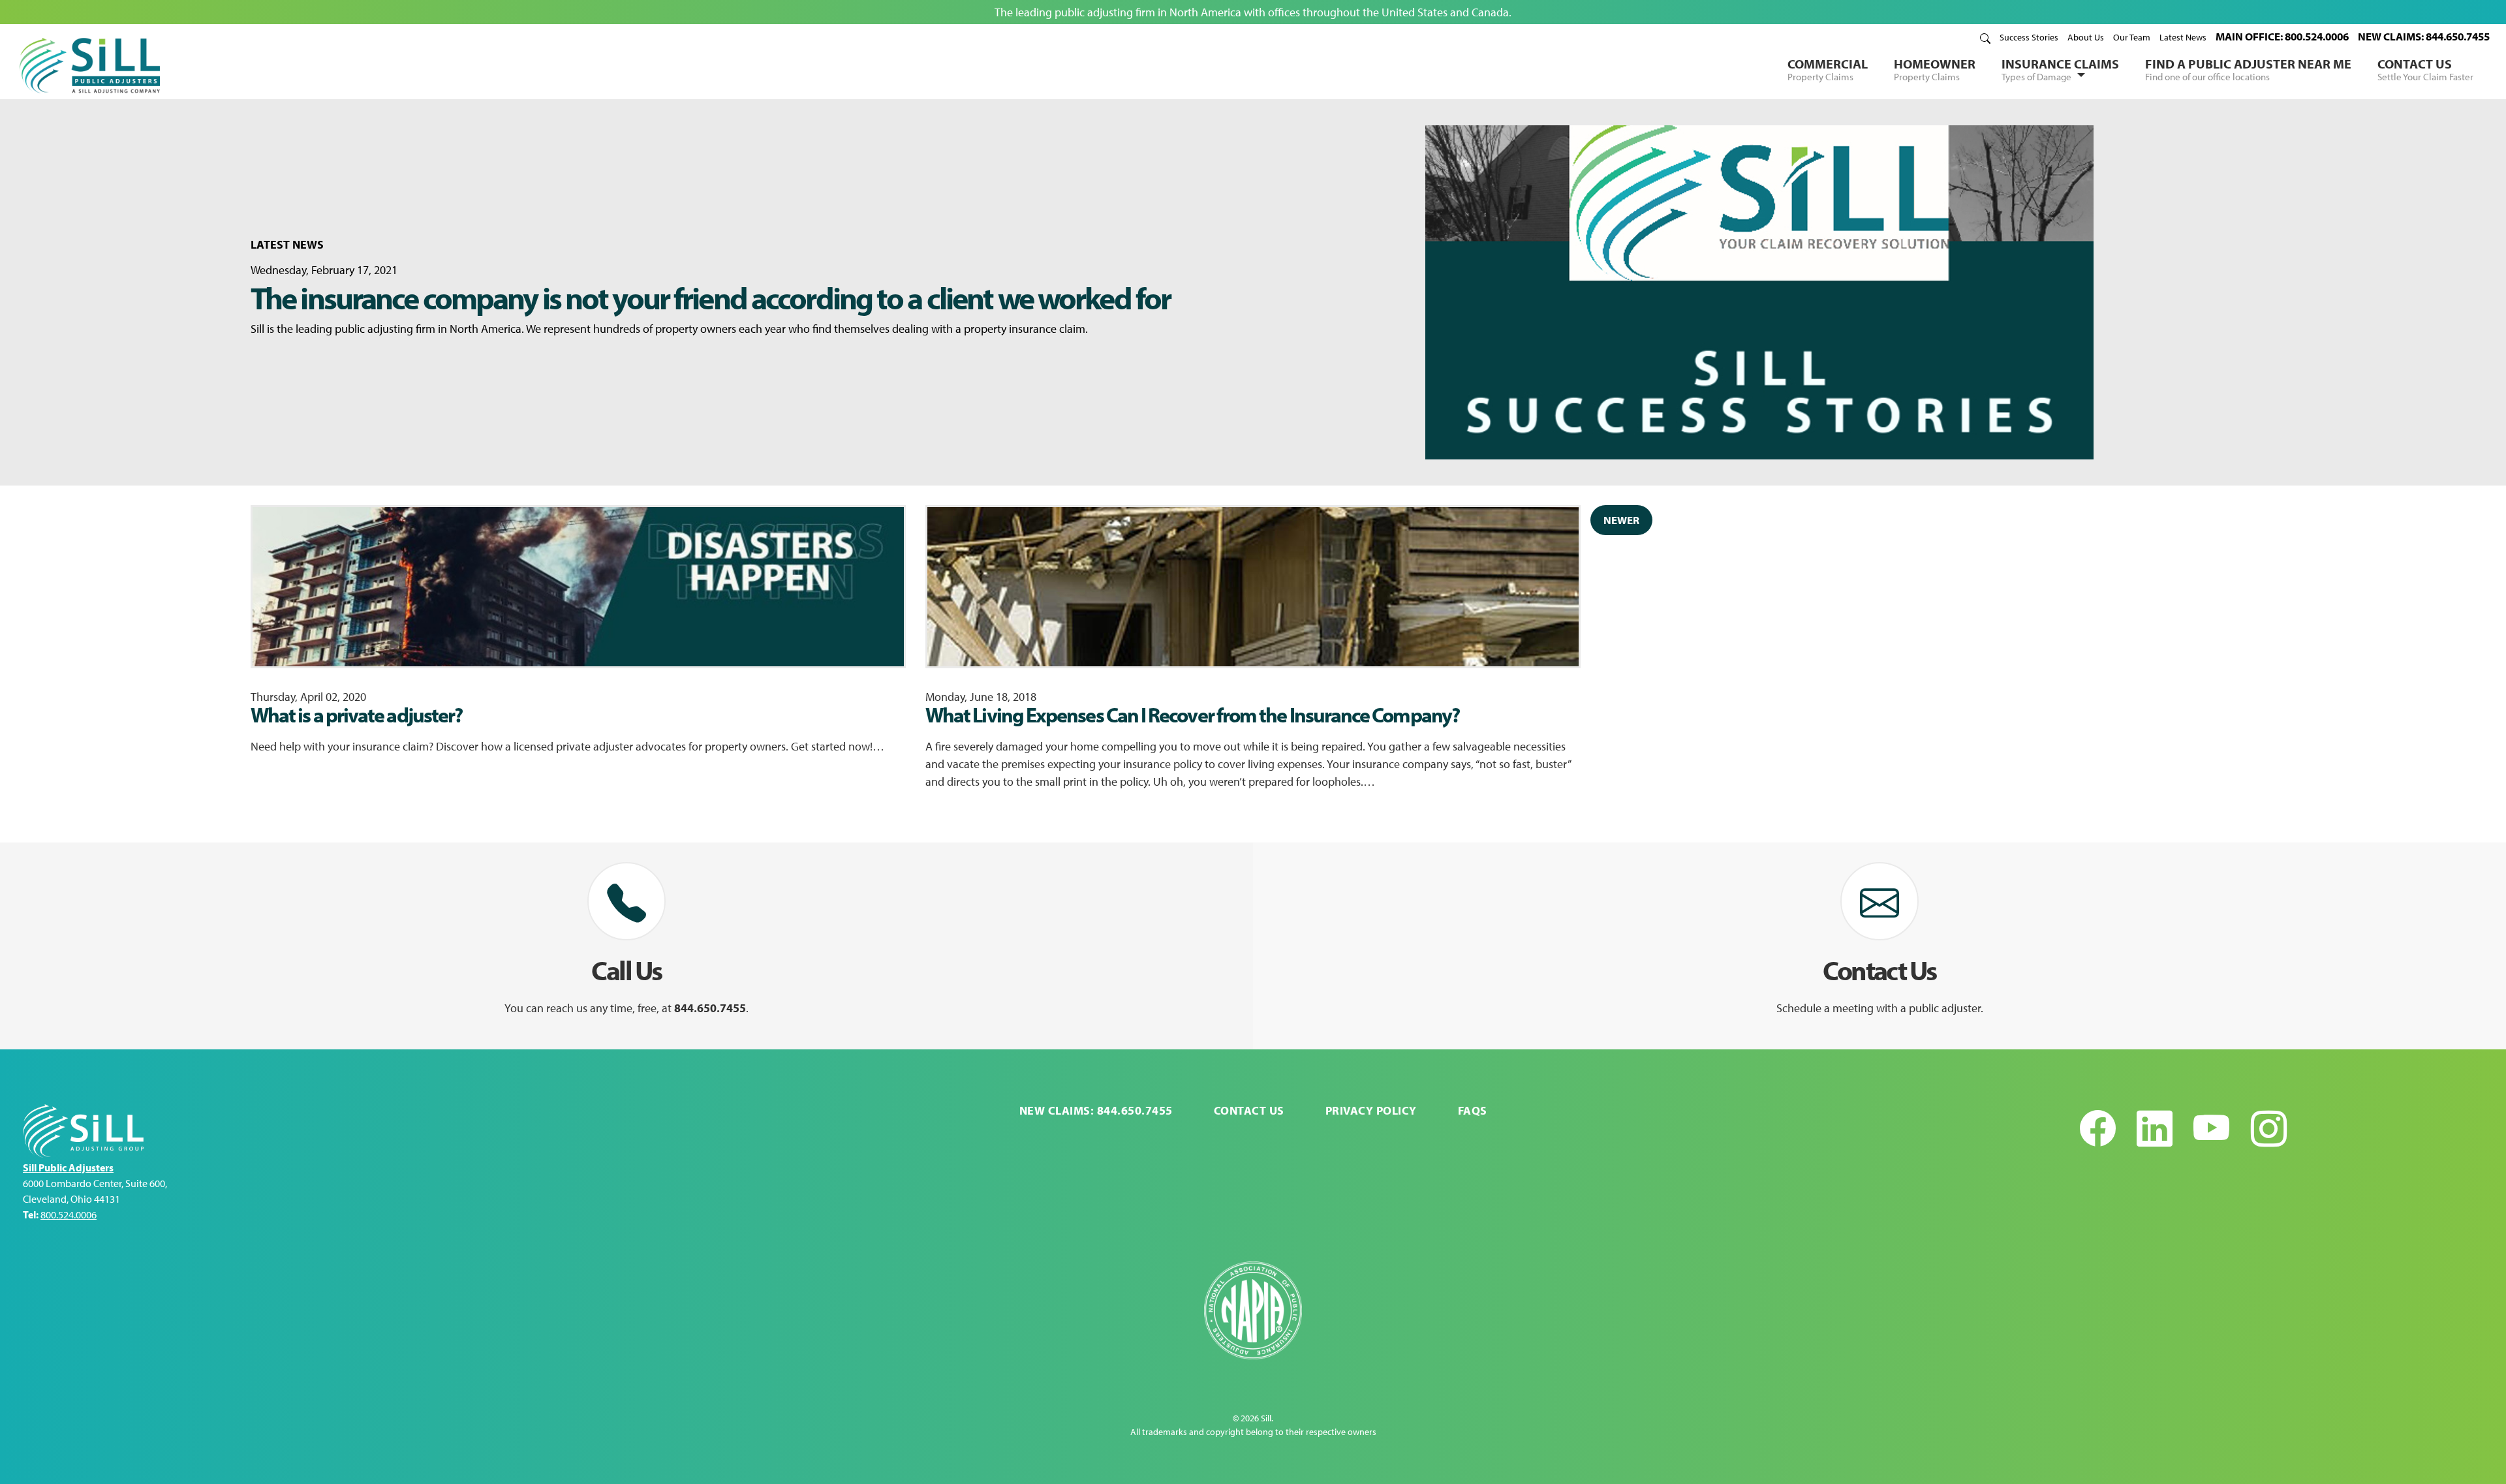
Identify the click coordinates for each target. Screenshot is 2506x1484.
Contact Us (2425, 69)
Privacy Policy (1371, 1110)
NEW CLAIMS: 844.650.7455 (2424, 36)
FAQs (1473, 1110)
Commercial (1828, 69)
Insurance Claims (2060, 69)
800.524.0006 (69, 1214)
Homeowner (1935, 69)
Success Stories (2029, 37)
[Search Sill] (1985, 37)
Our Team (2132, 37)
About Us (2086, 37)
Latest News (2183, 37)
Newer (1621, 520)
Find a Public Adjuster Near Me (2248, 69)
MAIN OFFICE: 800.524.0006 (2282, 36)
